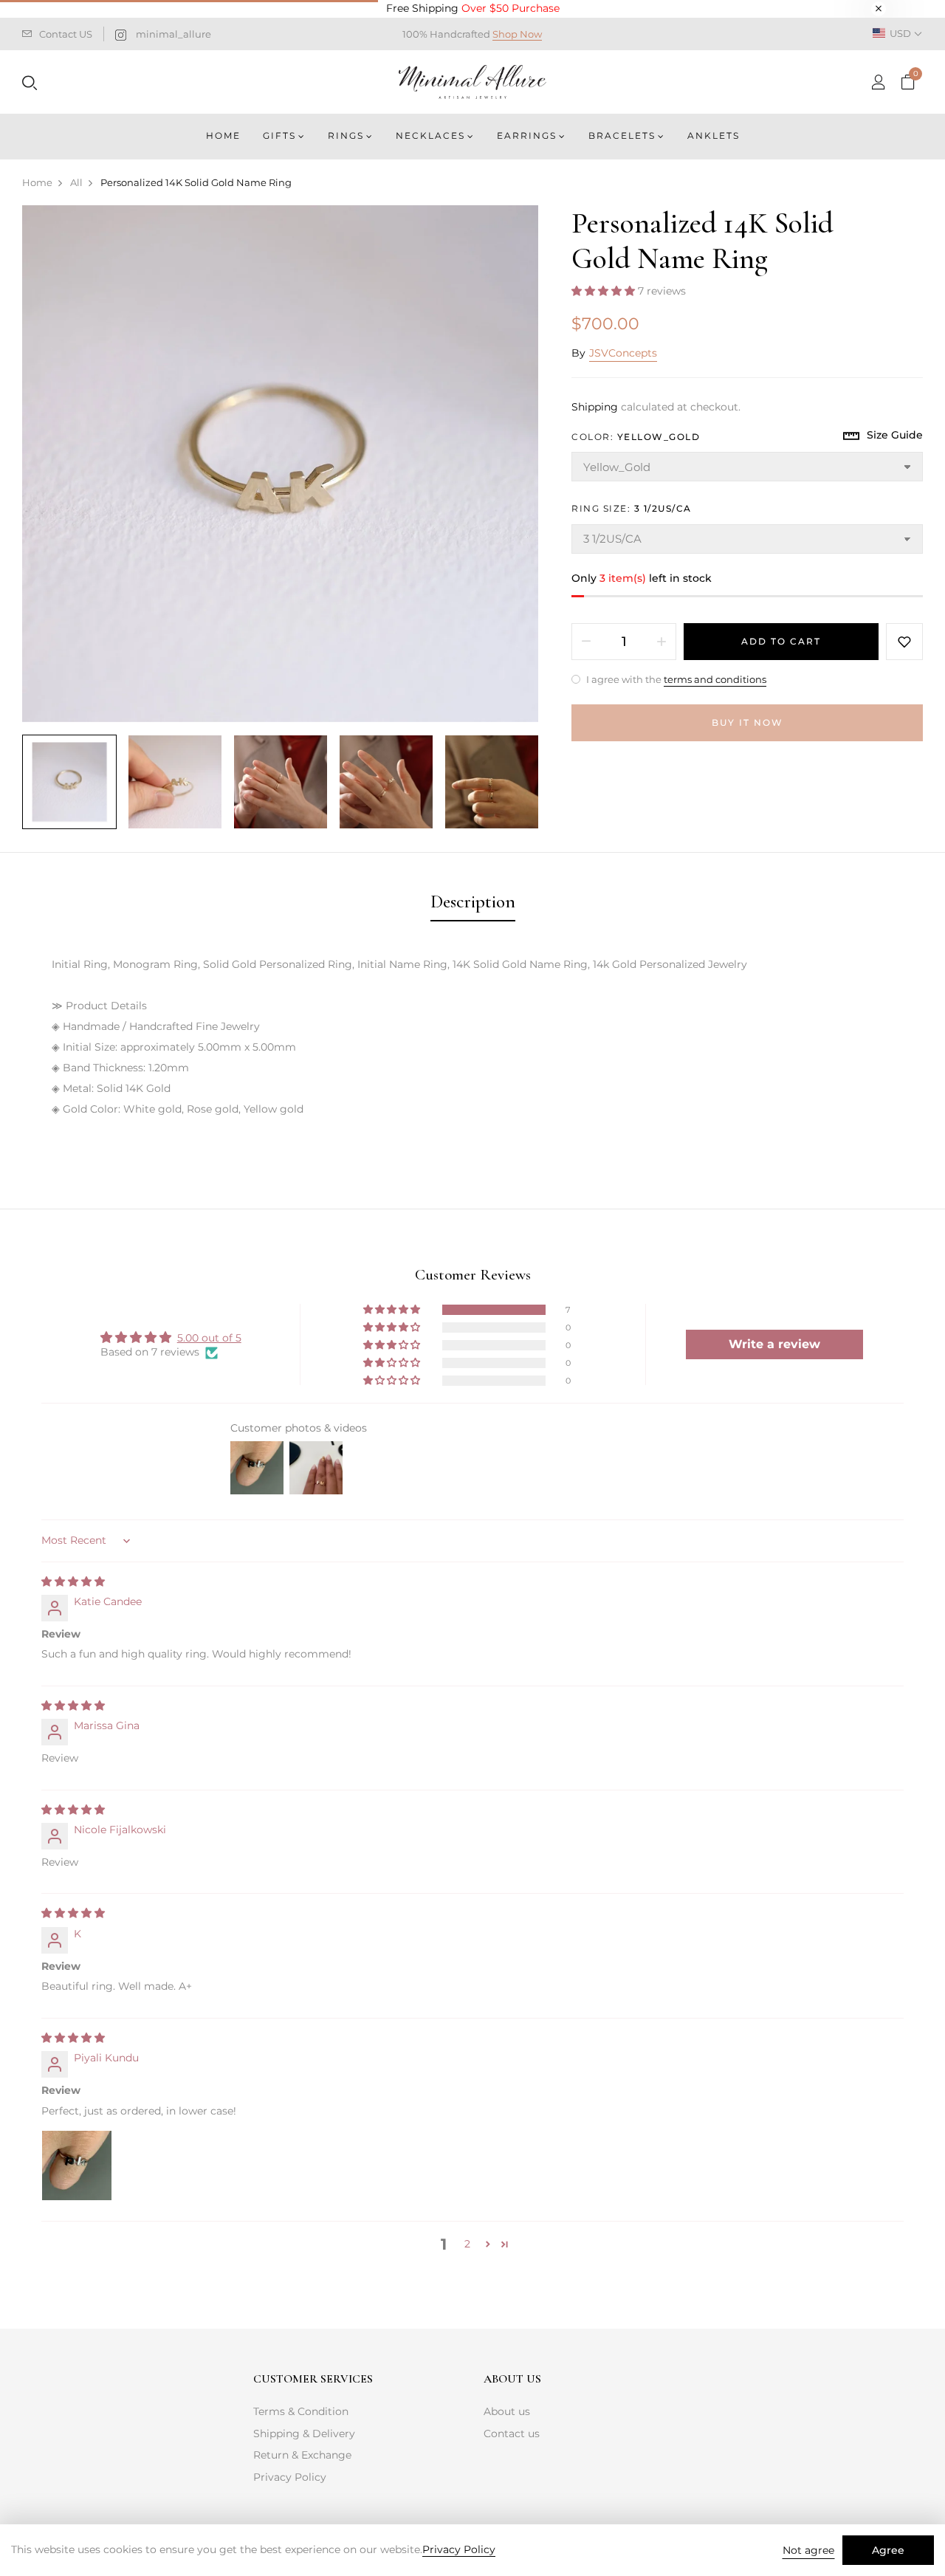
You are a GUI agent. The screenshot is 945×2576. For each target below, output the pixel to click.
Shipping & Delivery (304, 2434)
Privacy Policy (290, 2477)
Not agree (808, 2550)
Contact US (66, 34)
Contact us (512, 2434)
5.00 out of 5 (209, 1338)
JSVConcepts (623, 353)
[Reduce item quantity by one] (586, 642)
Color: (636, 437)
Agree (888, 2550)
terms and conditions (715, 679)
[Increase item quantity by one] (661, 642)
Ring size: (632, 508)
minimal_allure (173, 34)
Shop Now (517, 34)
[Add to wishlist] (904, 642)
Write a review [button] (774, 1344)
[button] (605, 291)
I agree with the (675, 679)
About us (507, 2411)
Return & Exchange (302, 2455)
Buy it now (748, 722)
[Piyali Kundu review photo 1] (77, 2165)
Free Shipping (473, 8)
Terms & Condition (301, 2411)
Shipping (595, 407)
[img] (73, 1581)
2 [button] (467, 2244)
